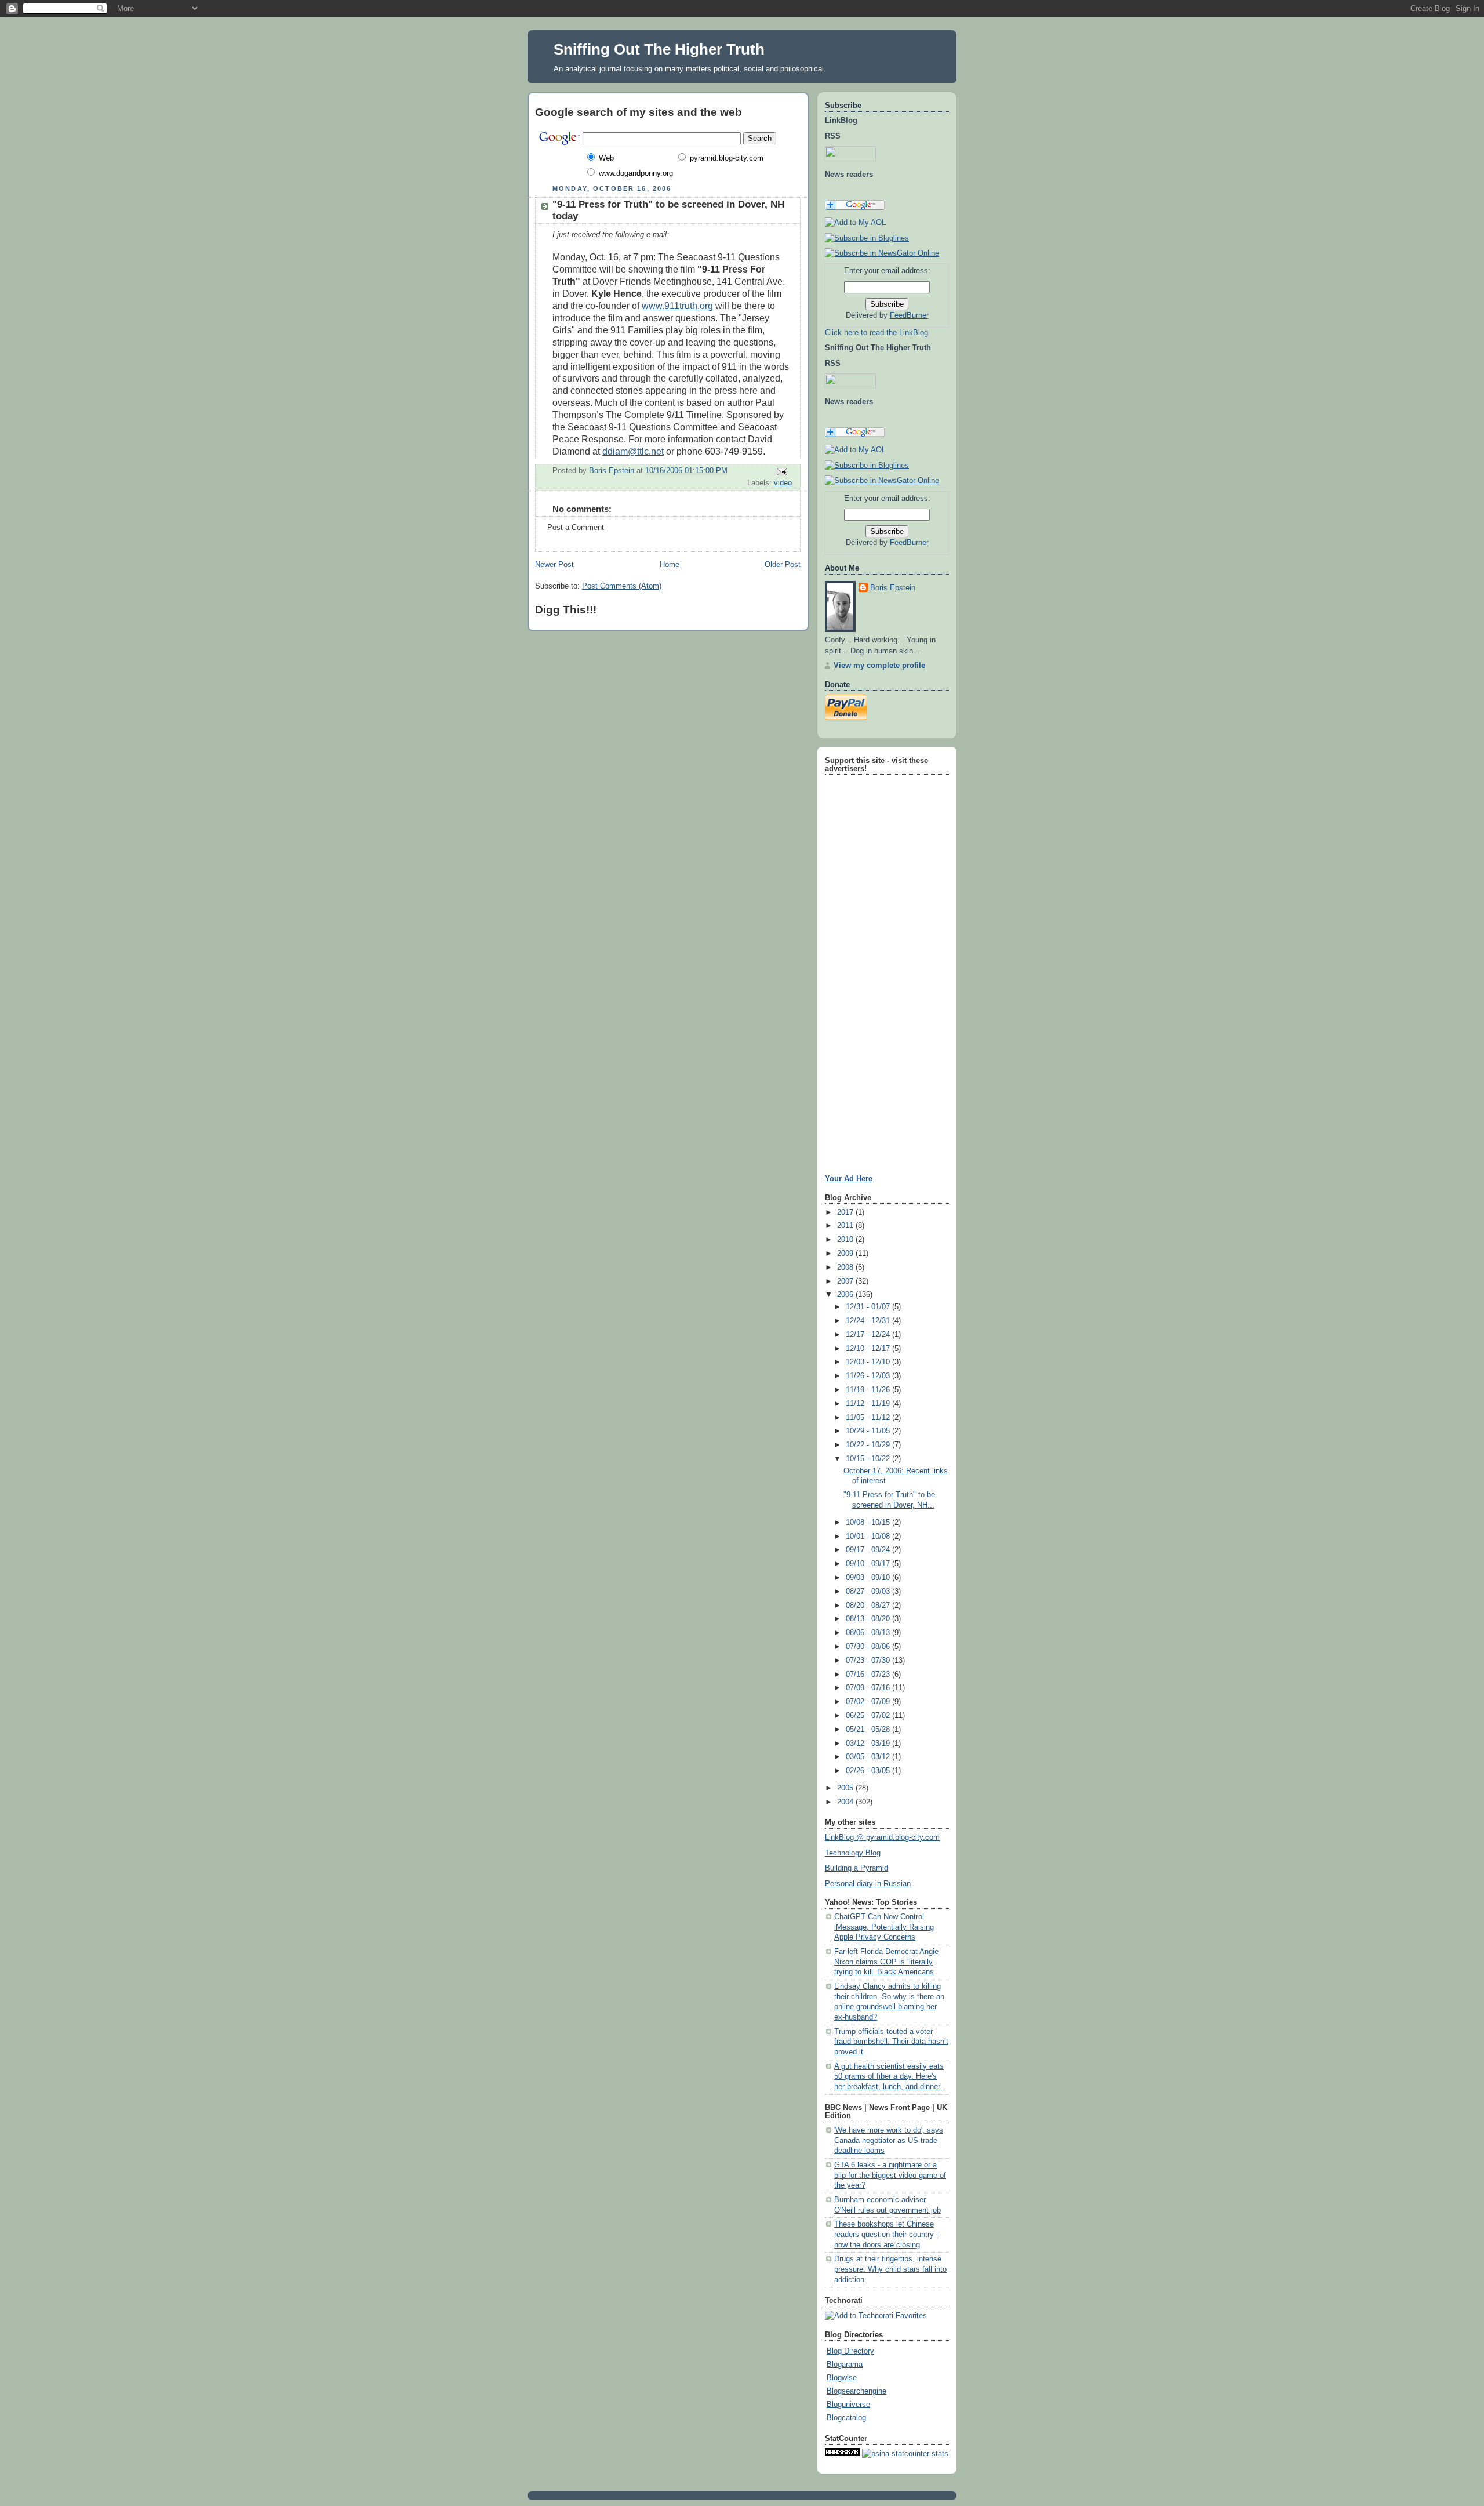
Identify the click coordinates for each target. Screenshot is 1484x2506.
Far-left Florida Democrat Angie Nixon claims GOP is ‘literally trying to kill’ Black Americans (886, 1962)
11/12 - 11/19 (869, 1404)
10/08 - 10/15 (869, 1523)
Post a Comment (576, 528)
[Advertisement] (860, 952)
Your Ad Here (849, 1178)
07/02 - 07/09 (869, 1702)
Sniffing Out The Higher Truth (659, 49)
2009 (846, 1254)
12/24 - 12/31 (869, 1321)
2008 (846, 1267)
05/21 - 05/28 (869, 1730)
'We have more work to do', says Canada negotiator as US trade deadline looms (889, 2140)
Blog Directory (850, 2351)
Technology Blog (853, 1853)
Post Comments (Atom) (622, 586)
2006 (846, 1295)
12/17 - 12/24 (869, 1335)
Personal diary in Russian (868, 1884)
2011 (846, 1226)
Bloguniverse (848, 2405)
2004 (846, 1802)
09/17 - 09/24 (869, 1550)
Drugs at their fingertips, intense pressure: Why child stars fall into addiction (890, 2269)
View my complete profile (879, 666)
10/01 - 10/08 (869, 1537)
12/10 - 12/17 (869, 1349)
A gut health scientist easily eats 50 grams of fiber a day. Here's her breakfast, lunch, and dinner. (889, 2077)
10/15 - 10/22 (869, 1459)
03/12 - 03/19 (869, 1744)
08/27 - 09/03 (869, 1592)
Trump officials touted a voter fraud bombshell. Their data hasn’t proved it (891, 2042)
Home (670, 565)
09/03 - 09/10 (869, 1578)
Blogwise (842, 2378)
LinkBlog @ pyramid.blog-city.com (882, 1837)
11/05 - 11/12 (869, 1418)
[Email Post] (781, 471)
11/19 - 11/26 (869, 1390)
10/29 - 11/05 (869, 1431)
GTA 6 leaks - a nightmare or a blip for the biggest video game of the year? (890, 2175)
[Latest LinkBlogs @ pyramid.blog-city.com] (867, 238)
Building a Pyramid (856, 1868)
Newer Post (554, 565)
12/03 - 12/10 (869, 1362)
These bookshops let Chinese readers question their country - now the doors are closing (886, 2234)
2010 (846, 1240)
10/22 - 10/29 (869, 1445)
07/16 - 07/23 (869, 1675)
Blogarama (845, 2365)
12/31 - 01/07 (869, 1307)
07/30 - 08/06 (869, 1647)
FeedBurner (909, 315)
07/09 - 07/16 (869, 1688)
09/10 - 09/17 (869, 1564)
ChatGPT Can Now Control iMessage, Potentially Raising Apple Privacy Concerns (884, 1927)
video (783, 483)
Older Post (783, 565)
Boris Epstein (893, 588)
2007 (846, 1281)
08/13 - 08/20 (869, 1619)
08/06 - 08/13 (869, 1633)
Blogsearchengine (856, 2391)
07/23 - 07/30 (869, 1661)
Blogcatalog (846, 2418)
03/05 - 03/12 (869, 1757)
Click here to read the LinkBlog (876, 333)
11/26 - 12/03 (869, 1376)
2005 (846, 1788)
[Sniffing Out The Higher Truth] (867, 466)
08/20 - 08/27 (869, 1606)
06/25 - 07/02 (869, 1716)
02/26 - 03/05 (869, 1771)
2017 (846, 1212)
